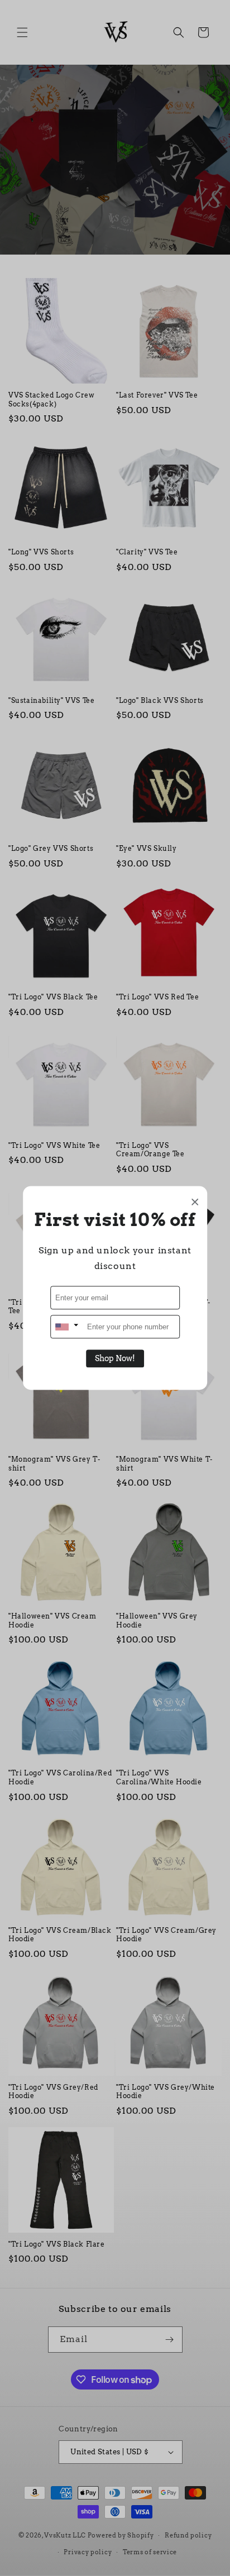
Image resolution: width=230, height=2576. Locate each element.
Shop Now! (115, 1359)
